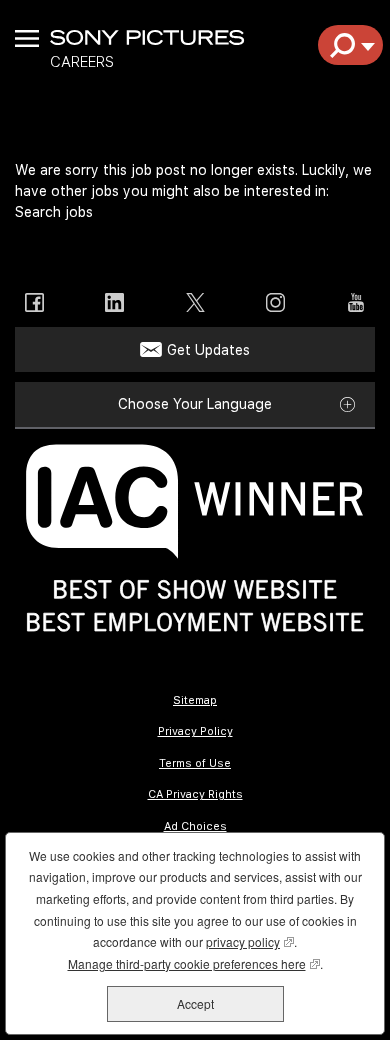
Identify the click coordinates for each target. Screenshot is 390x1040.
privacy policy (250, 941)
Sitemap (195, 700)
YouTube (355, 302)
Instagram (275, 302)
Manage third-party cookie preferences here (194, 963)
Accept (195, 1003)
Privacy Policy (195, 731)
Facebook (34, 302)
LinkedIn (114, 302)
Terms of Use (195, 763)
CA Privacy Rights (195, 794)
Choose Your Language (195, 404)
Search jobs (54, 212)
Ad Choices (195, 826)
